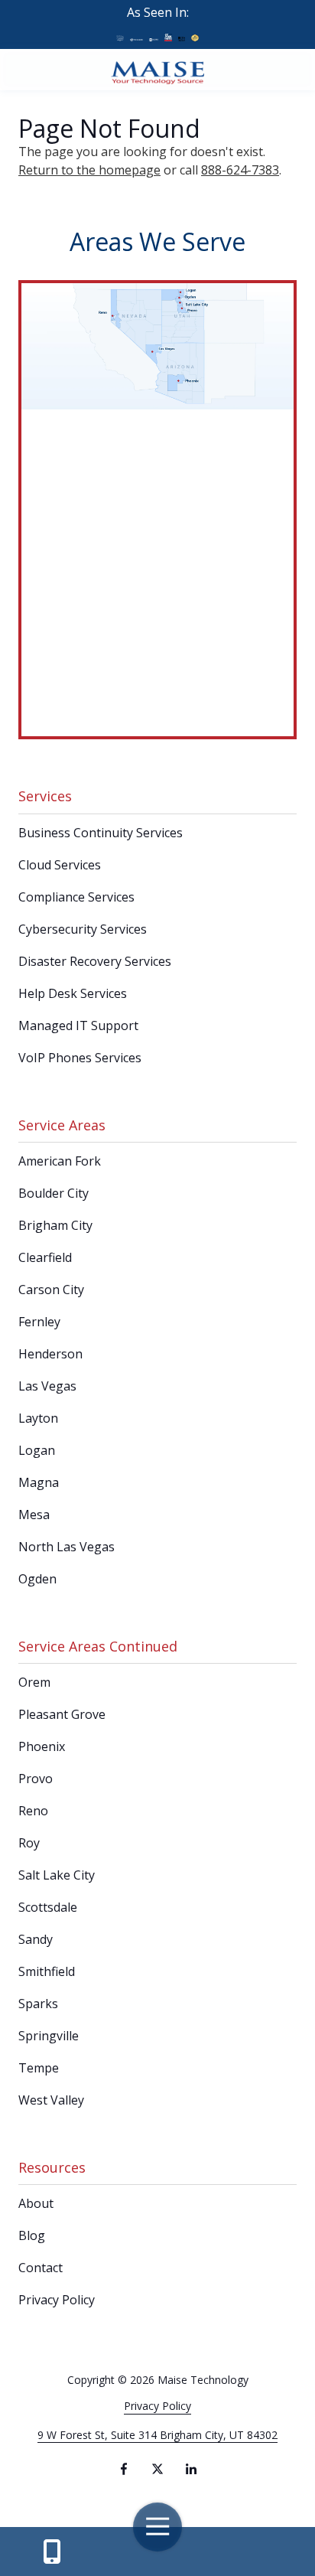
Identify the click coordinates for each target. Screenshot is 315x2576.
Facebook (124, 2469)
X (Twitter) (157, 2469)
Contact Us (52, 2552)
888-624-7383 (240, 170)
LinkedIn (191, 2469)
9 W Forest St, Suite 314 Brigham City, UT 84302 (157, 2435)
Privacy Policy (157, 2406)
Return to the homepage (89, 170)
